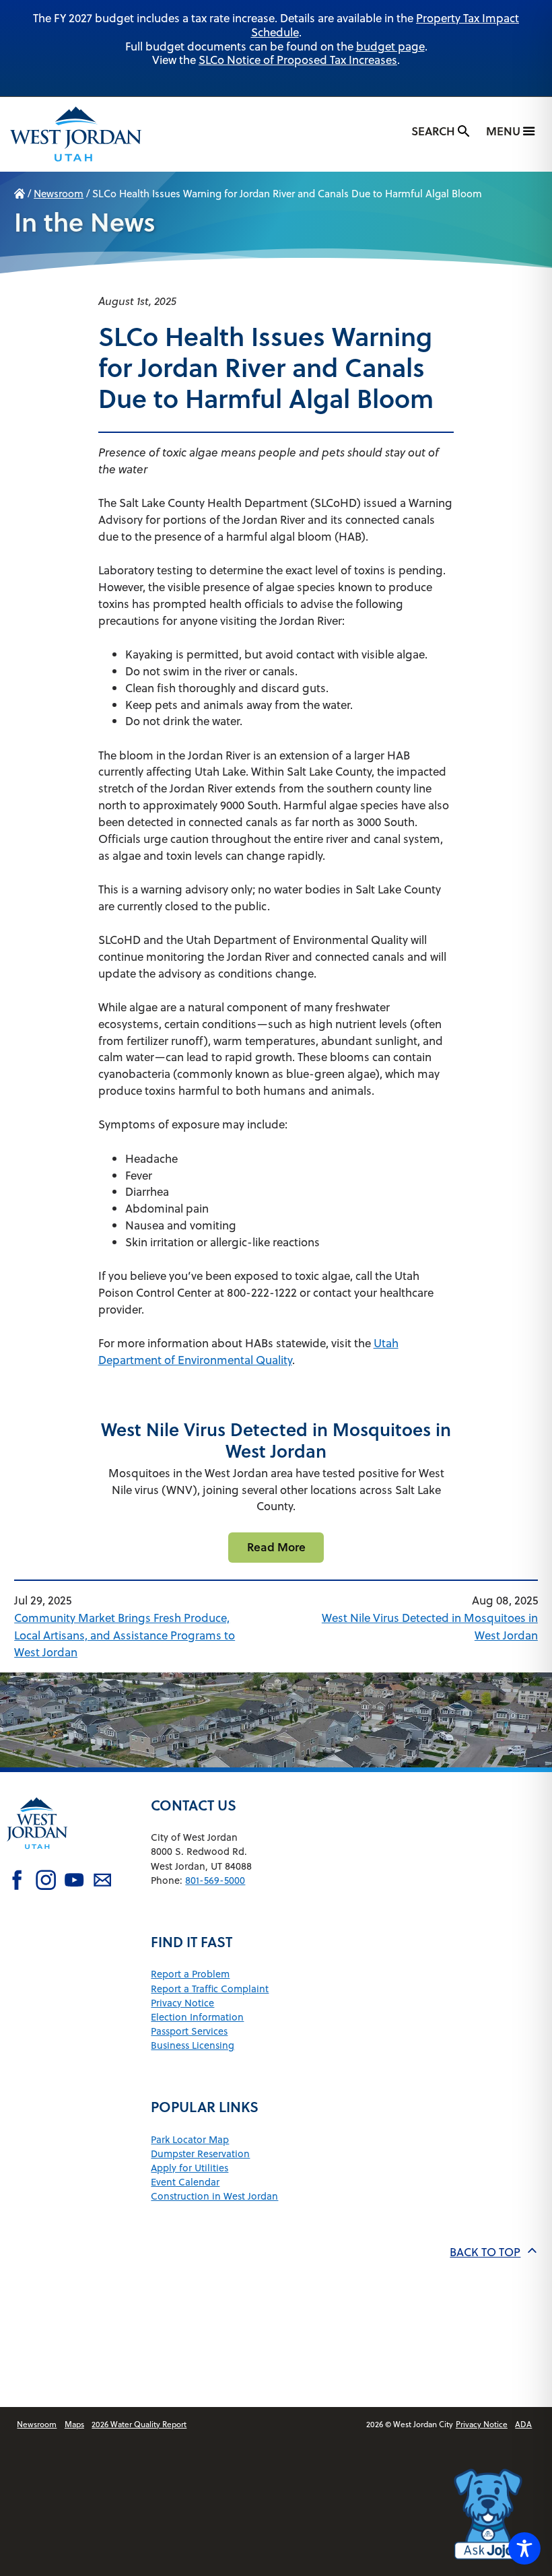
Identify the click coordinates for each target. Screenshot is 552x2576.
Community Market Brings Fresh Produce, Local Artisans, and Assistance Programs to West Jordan (125, 1635)
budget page (390, 46)
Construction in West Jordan (214, 2196)
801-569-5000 (215, 1880)
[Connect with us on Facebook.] (17, 1882)
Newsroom (59, 194)
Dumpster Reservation (200, 2154)
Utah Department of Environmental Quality (248, 1352)
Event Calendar (185, 2182)
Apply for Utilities (189, 2168)
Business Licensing (193, 2045)
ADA (523, 2424)
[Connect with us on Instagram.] (46, 1882)
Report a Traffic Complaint (210, 1989)
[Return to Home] (37, 1859)
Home (20, 194)
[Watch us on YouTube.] (74, 1882)
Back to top (485, 2252)
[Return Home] (76, 134)
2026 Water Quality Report (139, 2424)
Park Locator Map (190, 2139)
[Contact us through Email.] (102, 1882)
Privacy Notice (182, 2003)
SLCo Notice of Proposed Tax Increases (298, 60)
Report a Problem (190, 1974)
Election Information (197, 2017)
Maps (74, 2424)
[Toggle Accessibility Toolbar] (524, 2548)
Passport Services (189, 2031)
